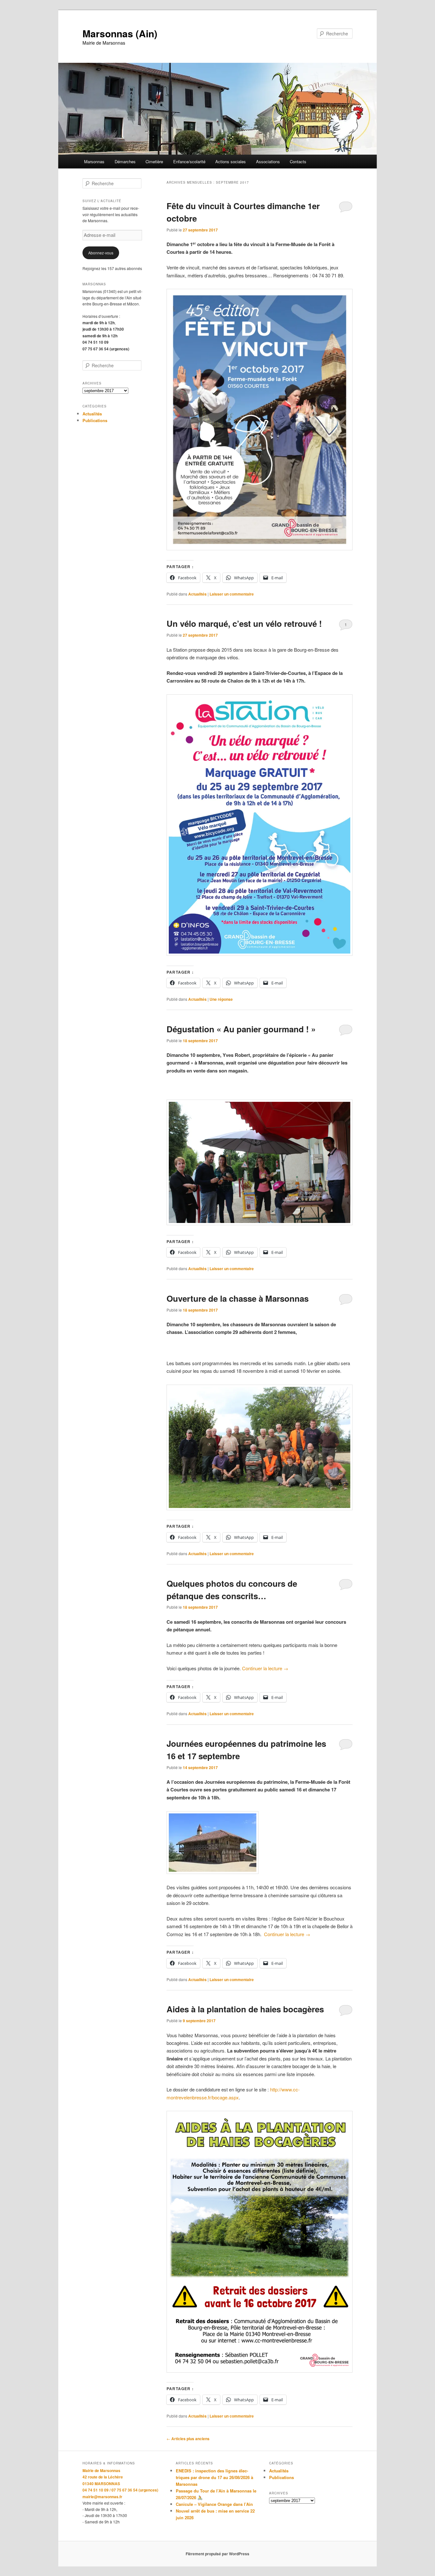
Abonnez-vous (101, 253)
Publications (95, 420)
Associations (268, 161)
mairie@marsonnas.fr (102, 2497)
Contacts (298, 161)
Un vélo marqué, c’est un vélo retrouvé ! (244, 623)
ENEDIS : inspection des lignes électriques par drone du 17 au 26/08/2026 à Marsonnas (214, 2477)
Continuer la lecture (265, 1668)
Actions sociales (231, 161)
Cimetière (154, 161)
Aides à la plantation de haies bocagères (245, 2009)
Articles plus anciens (188, 2439)
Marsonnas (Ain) (120, 33)
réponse (221, 999)
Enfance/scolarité (189, 161)
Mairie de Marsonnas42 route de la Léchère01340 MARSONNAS (103, 2477)
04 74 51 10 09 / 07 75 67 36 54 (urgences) (120, 2490)
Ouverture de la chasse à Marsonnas (238, 1298)
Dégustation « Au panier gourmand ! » (241, 1029)
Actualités (197, 594)
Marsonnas (94, 161)
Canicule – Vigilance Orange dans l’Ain (214, 2504)
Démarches (125, 161)
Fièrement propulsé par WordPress (217, 2554)
